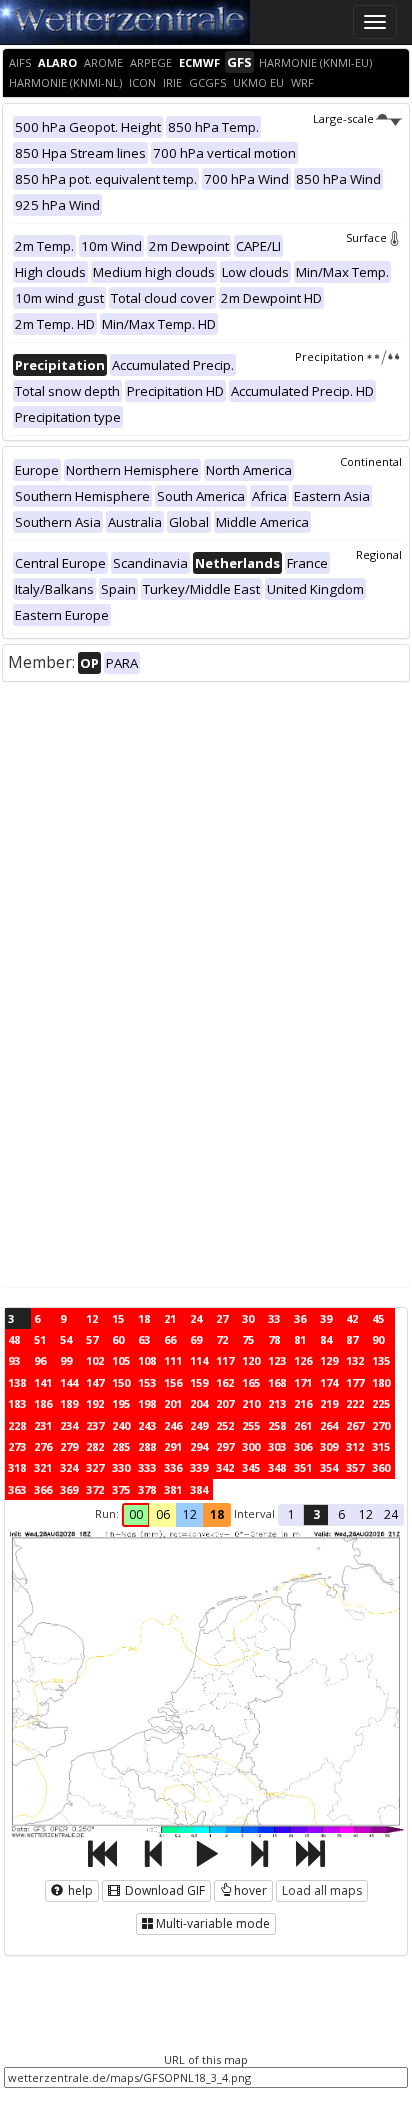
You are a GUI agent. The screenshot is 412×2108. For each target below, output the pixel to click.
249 (199, 1425)
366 (43, 1489)
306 (303, 1446)
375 (121, 1489)
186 (43, 1403)
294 (199, 1446)
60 (118, 1339)
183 (17, 1403)
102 (95, 1360)
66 (170, 1339)
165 (251, 1382)
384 (199, 1489)
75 (248, 1339)
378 (147, 1489)
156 (173, 1382)
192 (95, 1403)
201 (173, 1403)
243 (147, 1425)
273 (17, 1446)
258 (277, 1425)
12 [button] (190, 1514)
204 (199, 1403)
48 (14, 1339)
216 (303, 1403)
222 (355, 1403)
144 (69, 1382)
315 (381, 1446)
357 (355, 1467)
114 (199, 1360)
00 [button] (136, 1514)
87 (352, 1339)
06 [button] (163, 1514)
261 (303, 1425)
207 (225, 1403)
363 (17, 1489)
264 (329, 1425)
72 (222, 1339)
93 (14, 1360)
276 (43, 1446)
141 (43, 1382)
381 (173, 1489)
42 (352, 1318)
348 (277, 1467)
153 (147, 1382)
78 (274, 1339)
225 (381, 1403)
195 (121, 1403)
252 (225, 1425)
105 (121, 1360)
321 (43, 1467)
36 (300, 1318)
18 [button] (217, 1514)
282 (95, 1446)
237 (95, 1425)
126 (303, 1360)
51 (40, 1339)
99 (66, 1360)
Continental (371, 461)
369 (69, 1489)
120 (251, 1360)
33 (274, 1318)
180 (381, 1382)
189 (69, 1403)
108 (147, 1360)
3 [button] (316, 1514)
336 (173, 1467)
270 (381, 1425)
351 (303, 1467)
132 (355, 1360)
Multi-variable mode (213, 1923)
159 (199, 1382)
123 (277, 1360)
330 (121, 1467)
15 (118, 1318)
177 (355, 1382)
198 (147, 1403)
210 (251, 1403)
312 (355, 1446)
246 (173, 1425)
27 (222, 1318)
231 (43, 1425)
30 (248, 1318)
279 (69, 1446)
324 (69, 1467)
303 (277, 1446)
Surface (366, 237)
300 (251, 1446)
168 (277, 1382)
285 (121, 1446)
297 (225, 1446)
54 (66, 1339)
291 (173, 1446)
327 (95, 1467)
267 (355, 1425)
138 (17, 1382)
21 (170, 1318)
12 (92, 1318)
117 (225, 1360)
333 (147, 1467)
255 (251, 1425)
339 (199, 1467)
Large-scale (343, 118)
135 (381, 1360)
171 (303, 1382)
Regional (379, 554)
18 (144, 1318)
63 (144, 1339)
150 (121, 1382)
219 (329, 1403)
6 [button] (341, 1514)
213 (277, 1403)
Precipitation (329, 356)
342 (225, 1467)
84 (326, 1339)
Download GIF (163, 1890)
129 (329, 1360)
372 (95, 1489)
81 (300, 1339)
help (79, 1890)
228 (17, 1425)
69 (196, 1339)
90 (378, 1339)
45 (378, 1318)
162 (225, 1382)
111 (173, 1360)
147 (95, 1382)
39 (326, 1318)
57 (92, 1339)
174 (329, 1382)
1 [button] (291, 1514)
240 (121, 1425)
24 (196, 1318)
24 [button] (391, 1514)
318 (17, 1467)
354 (329, 1467)
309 (329, 1446)
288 (147, 1446)
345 (251, 1467)
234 (69, 1425)
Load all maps (322, 1890)
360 (381, 1467)
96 (40, 1360)
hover (250, 1890)
